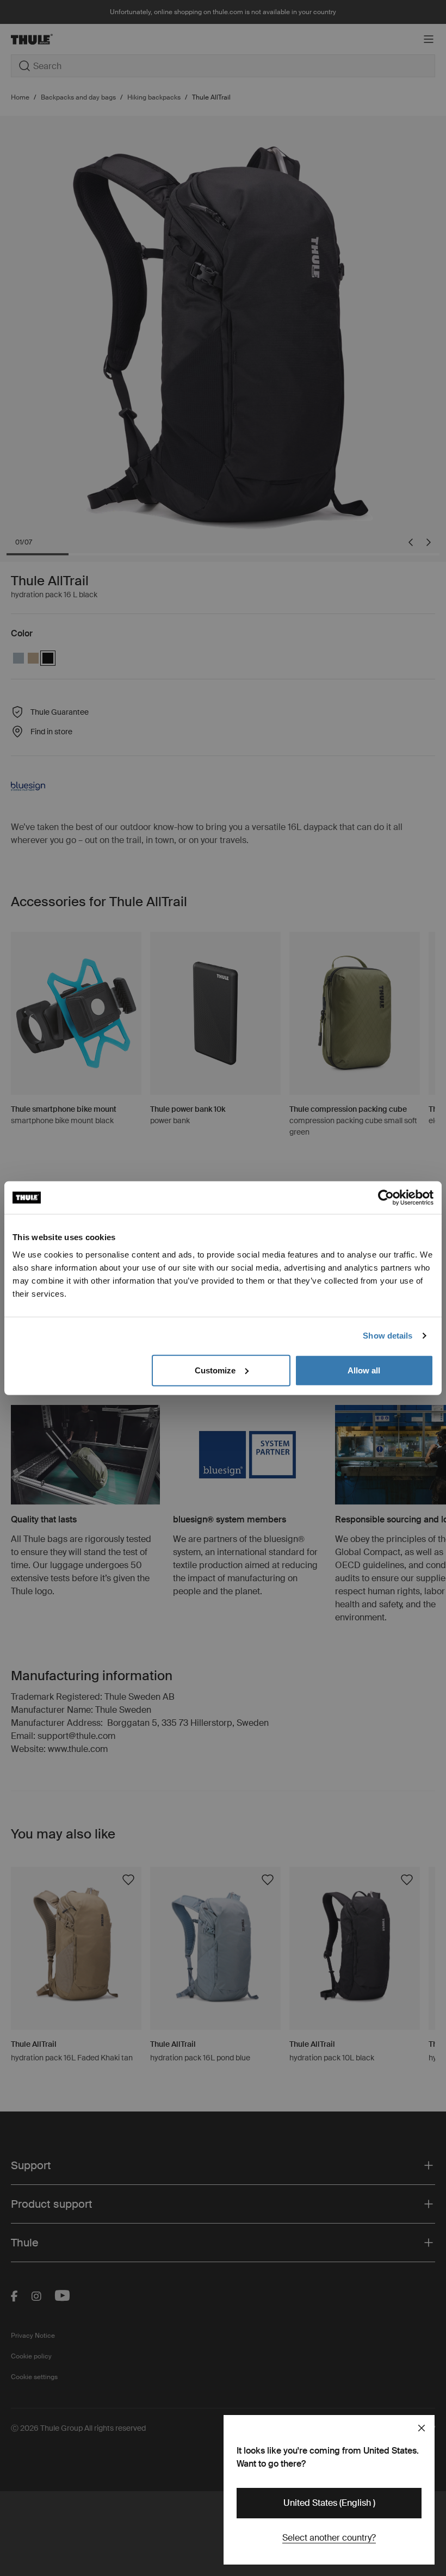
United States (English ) (329, 2503)
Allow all (364, 1370)
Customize (215, 1370)
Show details (388, 1336)
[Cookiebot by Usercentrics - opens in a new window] (386, 1198)
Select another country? (329, 2538)
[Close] (422, 2428)
